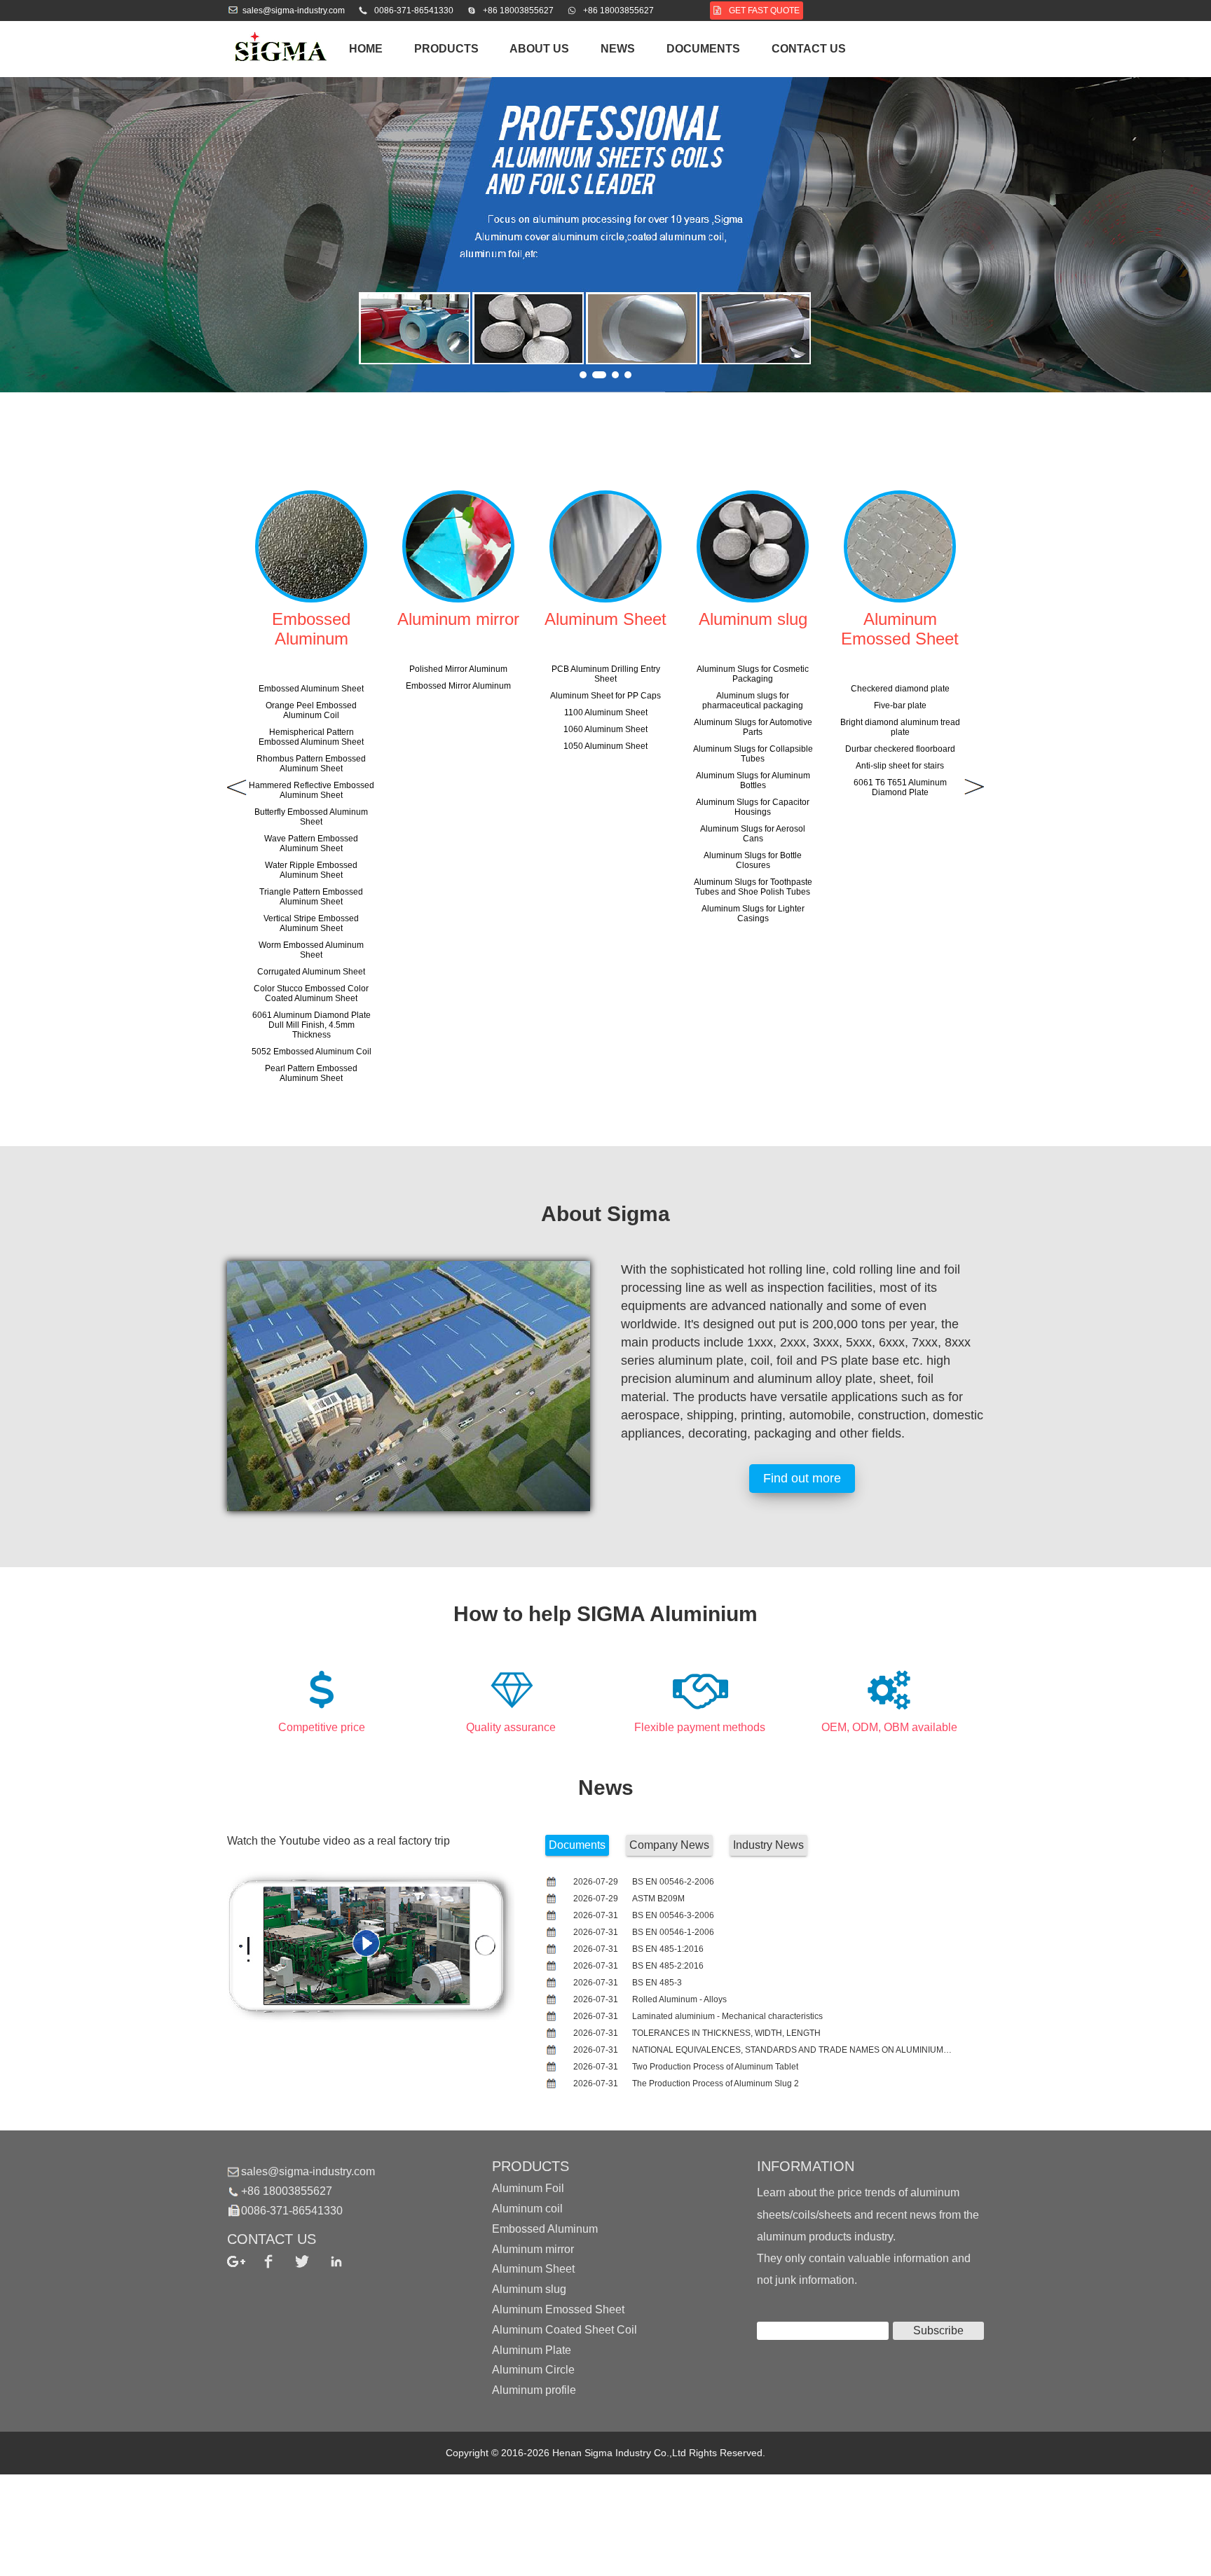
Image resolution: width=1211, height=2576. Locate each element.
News (618, 49)
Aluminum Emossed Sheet (558, 2309)
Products (446, 49)
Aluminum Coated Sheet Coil (565, 2330)
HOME (366, 49)
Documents (703, 49)
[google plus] (244, 2261)
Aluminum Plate (532, 2349)
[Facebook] (279, 2261)
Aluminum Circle (533, 2370)
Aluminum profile (534, 2390)
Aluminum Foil (528, 2188)
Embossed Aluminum (545, 2229)
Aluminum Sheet (533, 2269)
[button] (583, 375)
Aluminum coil (527, 2209)
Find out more (802, 1478)
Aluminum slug (529, 2289)
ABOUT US (539, 49)
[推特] (312, 2261)
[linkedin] (347, 2261)
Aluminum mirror (533, 2248)
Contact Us (809, 49)
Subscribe (938, 2330)
